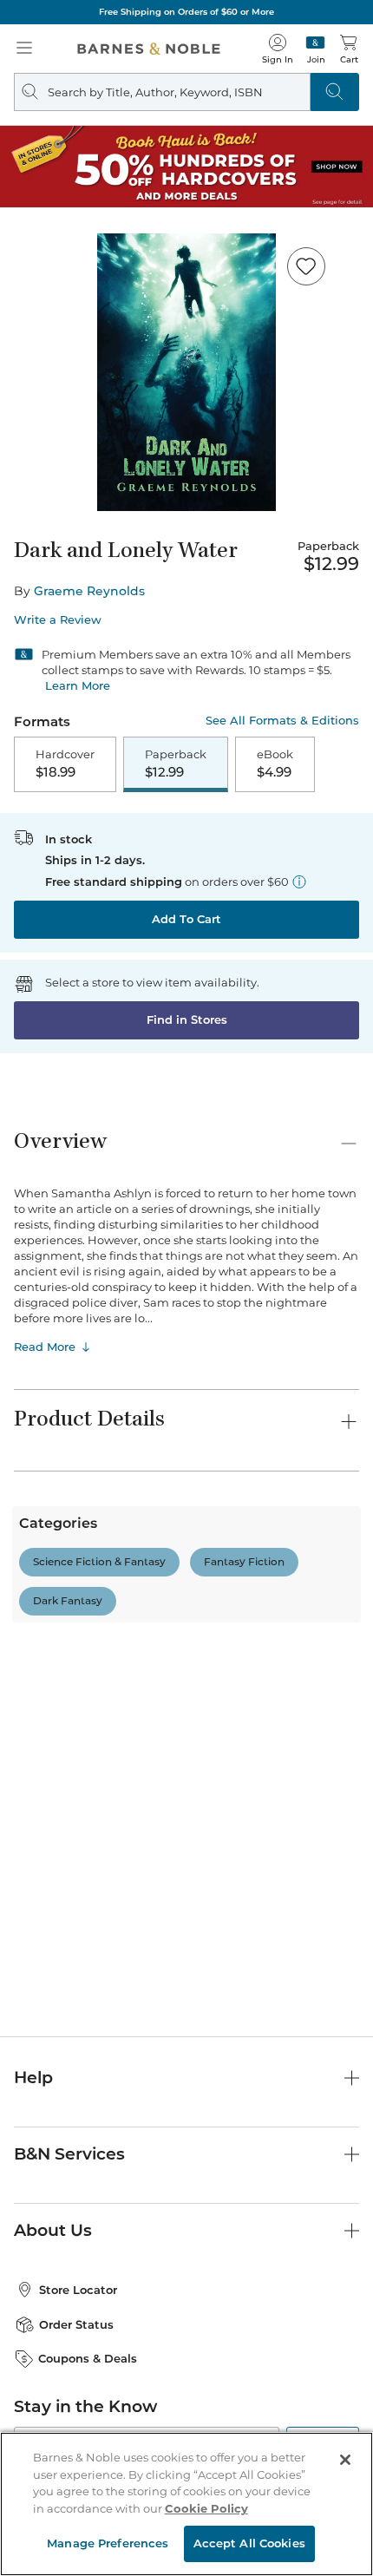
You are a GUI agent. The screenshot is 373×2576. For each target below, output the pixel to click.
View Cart (326, 2426)
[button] (186, 1288)
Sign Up (42, 2524)
